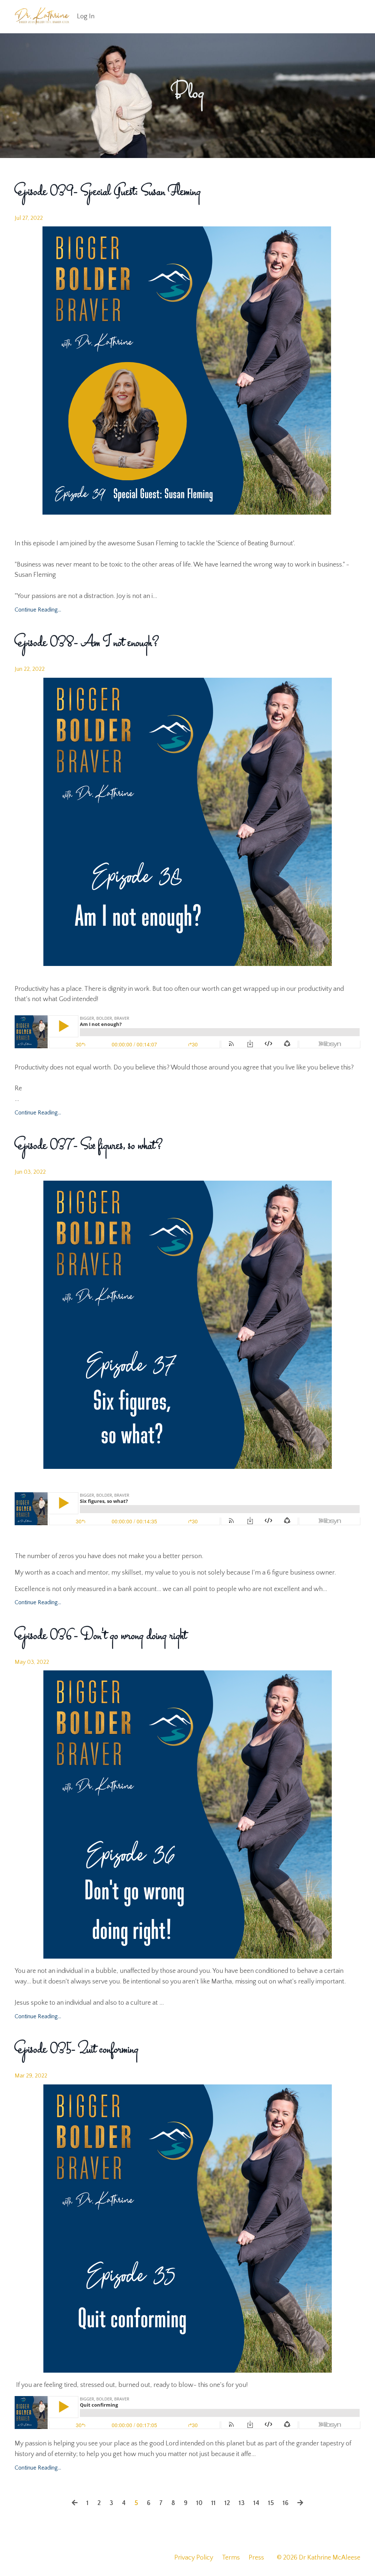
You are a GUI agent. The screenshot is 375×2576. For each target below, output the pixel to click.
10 (199, 2503)
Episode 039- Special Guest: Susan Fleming (108, 192)
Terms (231, 2558)
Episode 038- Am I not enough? (87, 643)
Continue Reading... (38, 610)
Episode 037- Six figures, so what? (89, 1146)
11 (214, 2503)
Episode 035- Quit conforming (77, 2050)
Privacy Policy (194, 2558)
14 (256, 2503)
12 (227, 2503)
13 (242, 2503)
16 (286, 2503)
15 (271, 2503)
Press (256, 2558)
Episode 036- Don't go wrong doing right (101, 1636)
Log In (86, 16)
